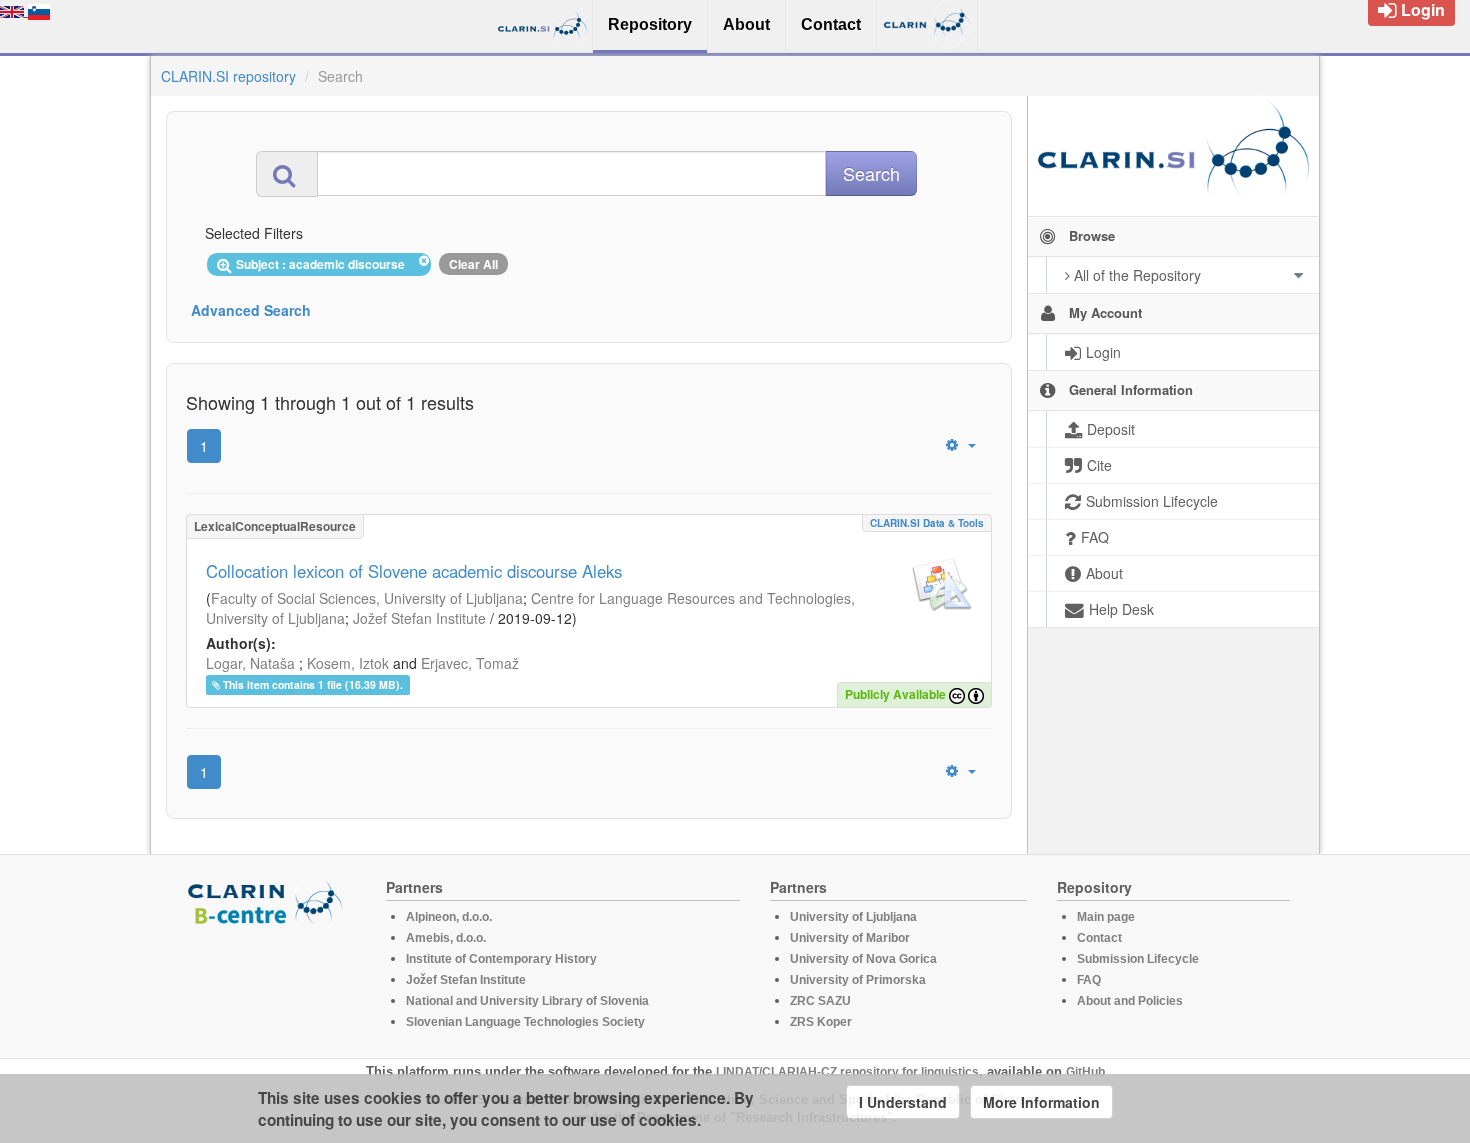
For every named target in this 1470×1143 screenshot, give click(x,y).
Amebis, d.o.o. (446, 938)
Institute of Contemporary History (501, 959)
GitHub (1085, 1072)
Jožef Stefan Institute (419, 618)
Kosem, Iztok (348, 663)
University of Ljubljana (853, 917)
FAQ (1089, 980)
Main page (1106, 917)
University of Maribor (850, 938)
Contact (1099, 938)
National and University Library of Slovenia (527, 1001)
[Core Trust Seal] (268, 983)
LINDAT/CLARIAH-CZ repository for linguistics (847, 1072)
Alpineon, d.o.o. (449, 917)
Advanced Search (251, 310)
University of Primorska (858, 980)
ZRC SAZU (820, 1001)
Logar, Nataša (250, 663)
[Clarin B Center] (268, 901)
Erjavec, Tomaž (470, 663)
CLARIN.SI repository (228, 76)
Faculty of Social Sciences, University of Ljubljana (367, 598)
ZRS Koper (821, 1022)
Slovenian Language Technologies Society (525, 1022)
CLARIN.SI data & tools (927, 523)
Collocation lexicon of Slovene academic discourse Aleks (414, 571)
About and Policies (1130, 1001)
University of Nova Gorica (863, 959)
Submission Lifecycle (1138, 959)
